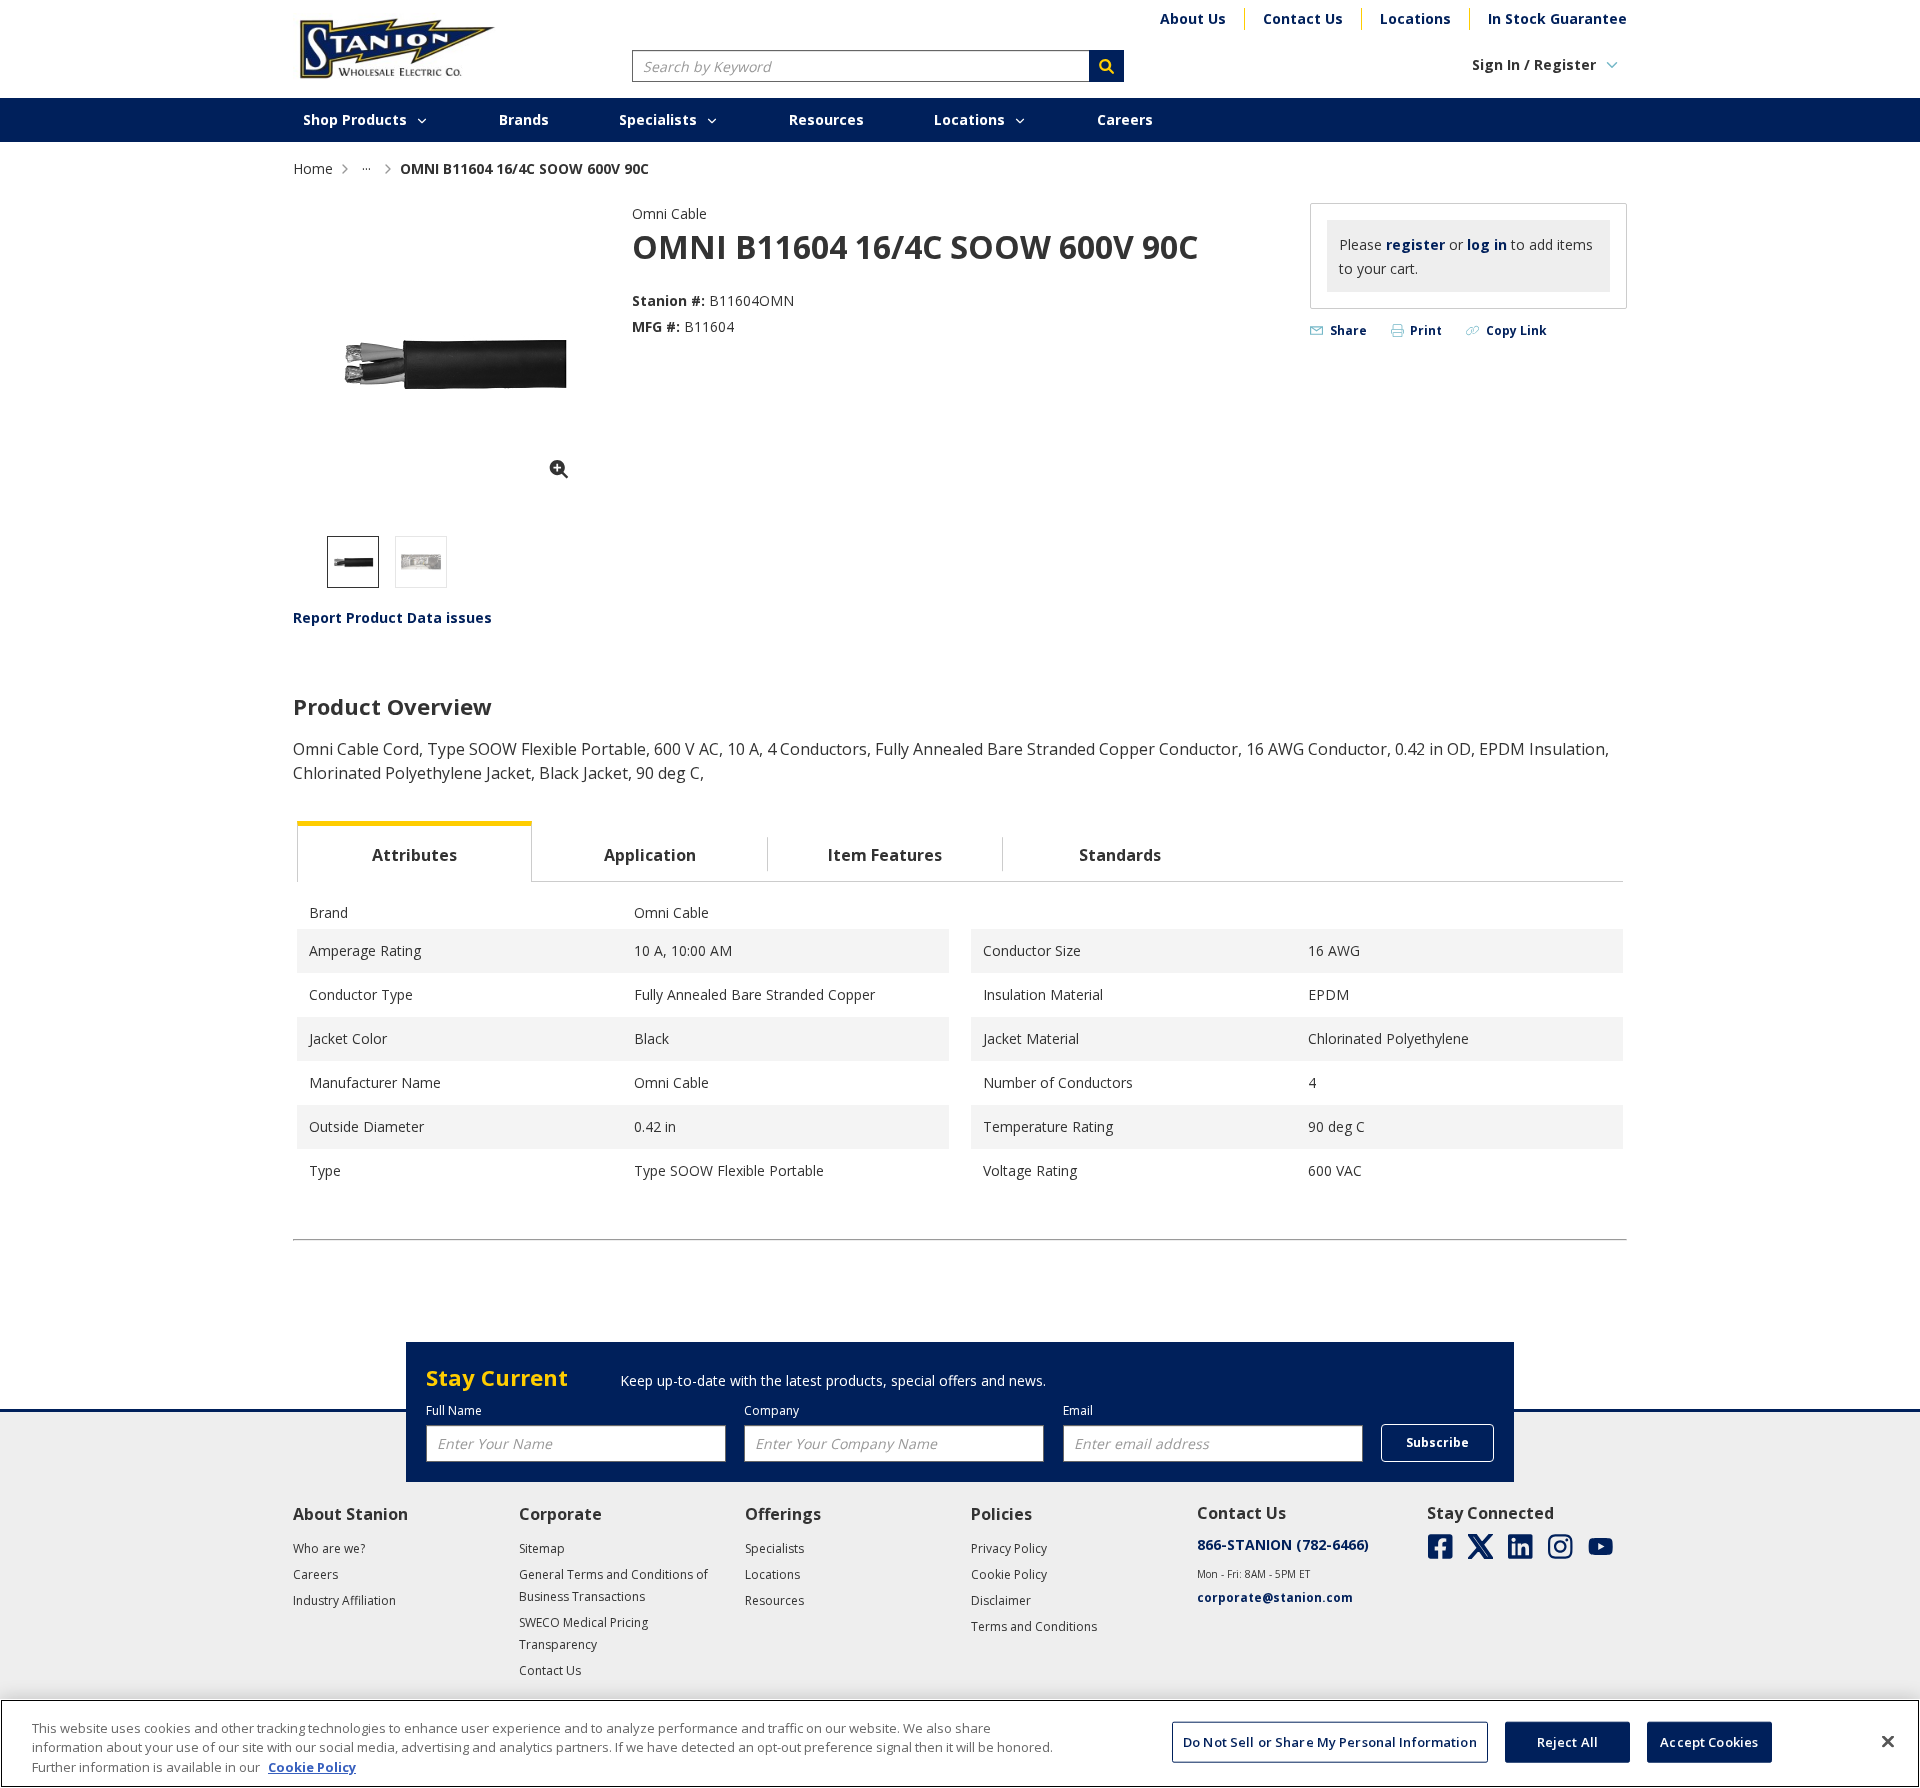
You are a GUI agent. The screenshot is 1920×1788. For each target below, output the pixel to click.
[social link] (1440, 1546)
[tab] (414, 851)
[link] (366, 168)
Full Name (454, 1410)
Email (1078, 1410)
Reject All (1567, 1741)
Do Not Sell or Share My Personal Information (1330, 1741)
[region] (960, 1743)
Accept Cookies (1709, 1741)
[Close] (1888, 1741)
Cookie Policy (312, 1767)
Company (771, 1410)
